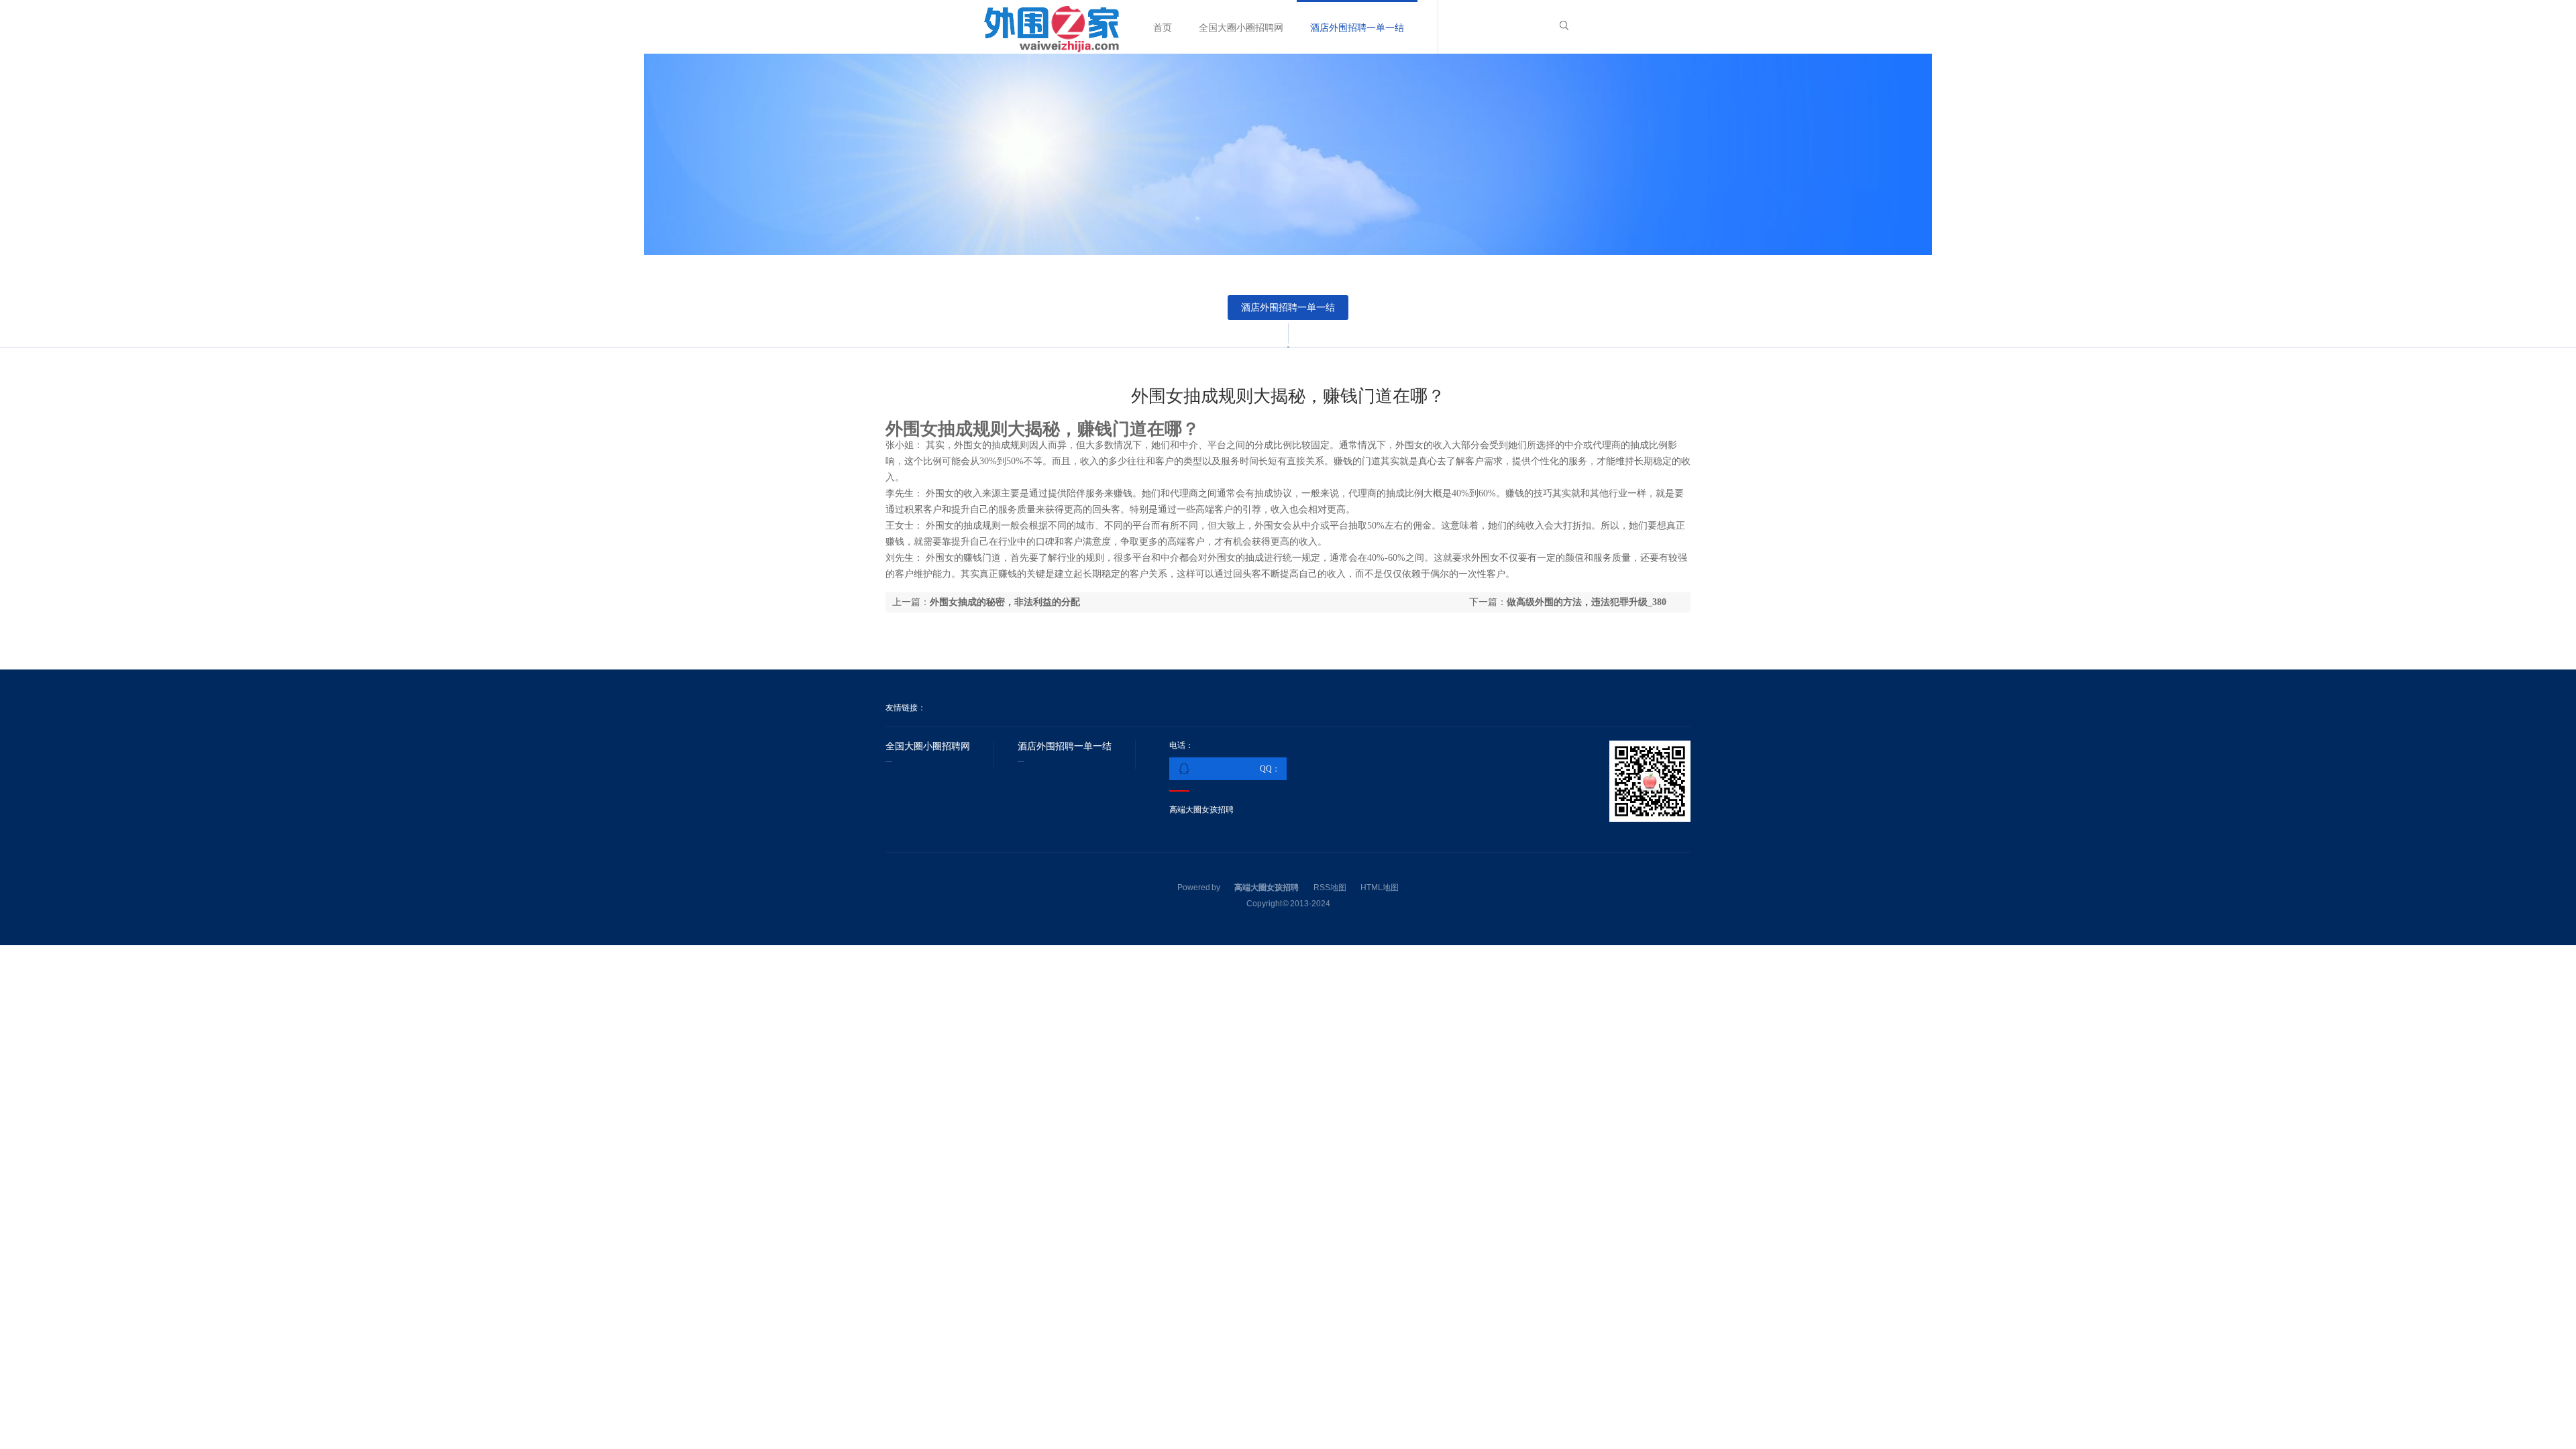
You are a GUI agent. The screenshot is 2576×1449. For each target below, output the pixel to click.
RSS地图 (1330, 888)
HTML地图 (1380, 888)
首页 (1163, 28)
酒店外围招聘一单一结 (1357, 28)
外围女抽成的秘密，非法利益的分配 (1005, 602)
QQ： (1270, 769)
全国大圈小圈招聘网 (1241, 28)
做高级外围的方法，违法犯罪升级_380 (1587, 602)
